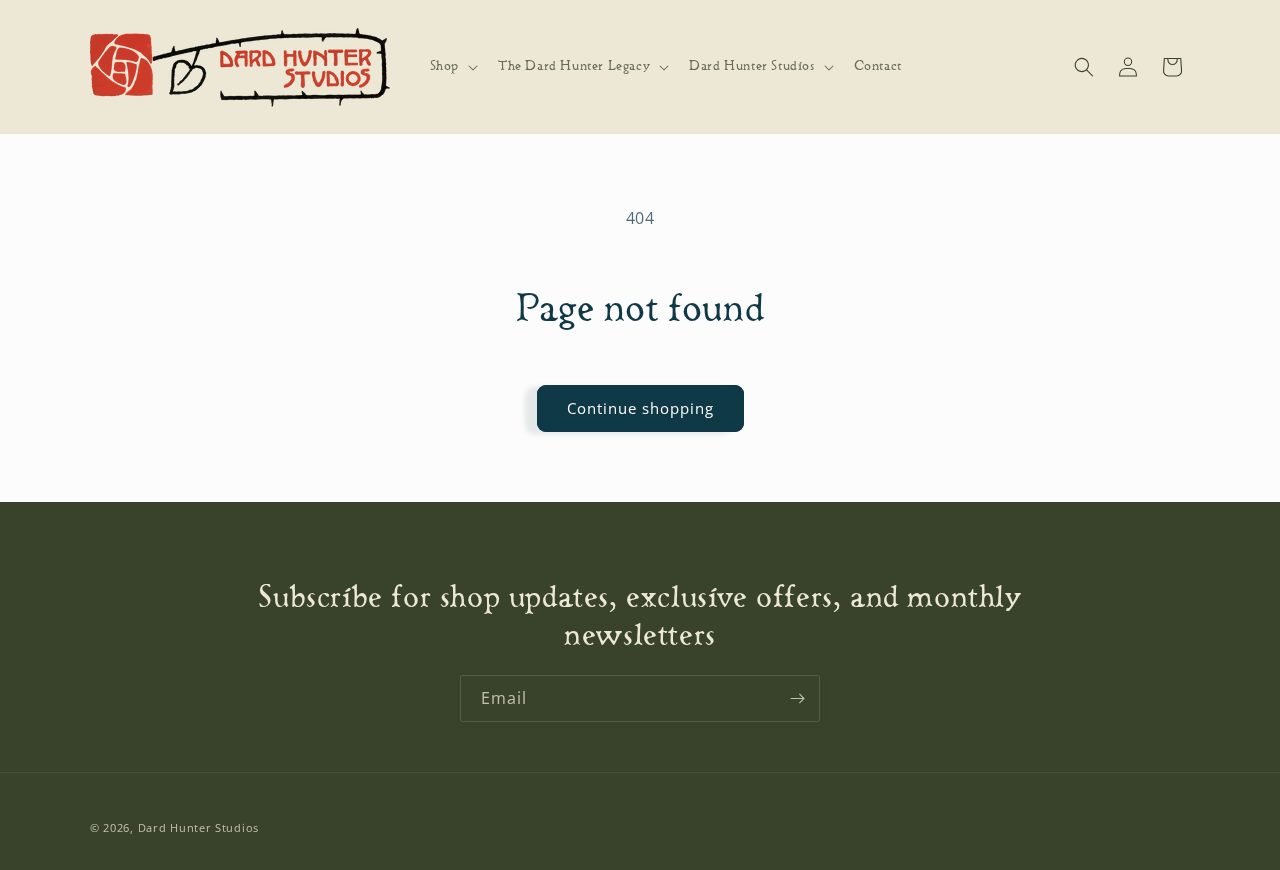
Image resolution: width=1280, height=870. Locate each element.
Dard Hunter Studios (198, 827)
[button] (452, 67)
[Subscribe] (797, 698)
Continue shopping (640, 408)
